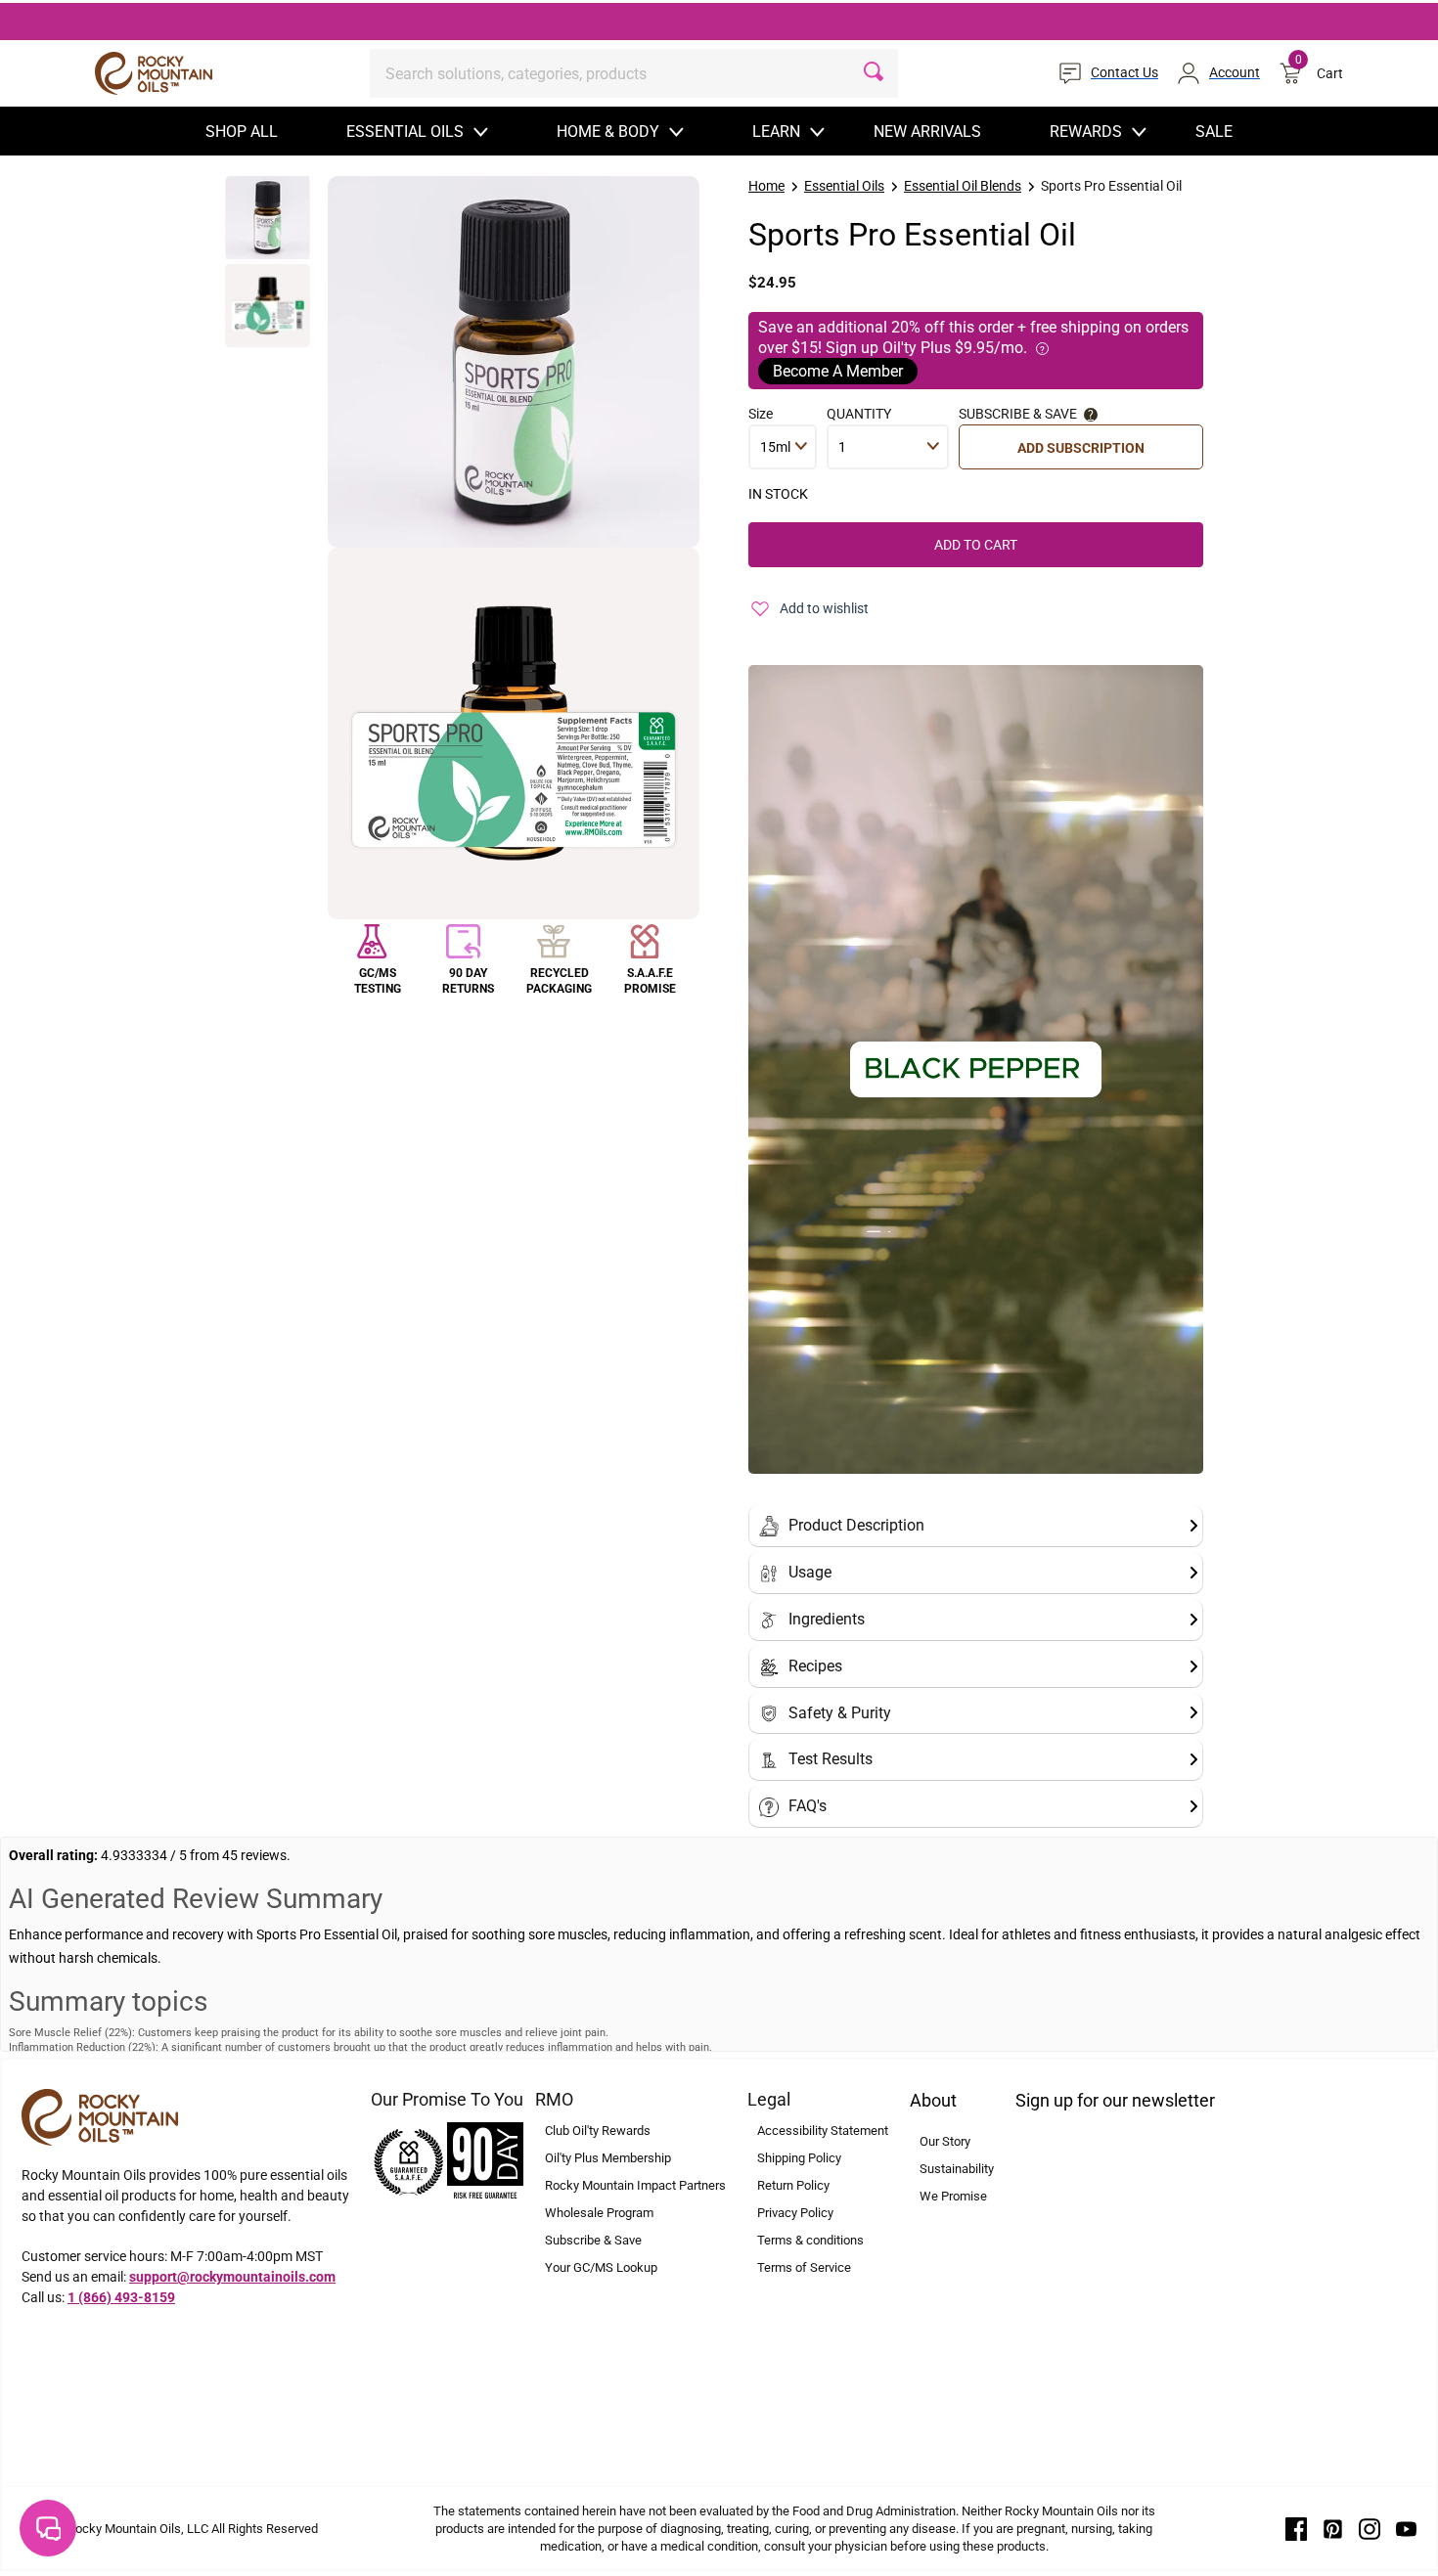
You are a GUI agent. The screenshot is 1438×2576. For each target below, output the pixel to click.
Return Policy (793, 2185)
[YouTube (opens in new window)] (1407, 2528)
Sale (1214, 132)
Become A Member (838, 371)
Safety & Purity (840, 1713)
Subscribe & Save (593, 2240)
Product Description (856, 1525)
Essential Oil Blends (963, 186)
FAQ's (808, 1806)
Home (766, 186)
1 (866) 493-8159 (121, 2297)
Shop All (242, 132)
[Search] (874, 73)
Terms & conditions (810, 2240)
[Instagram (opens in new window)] (1370, 2528)
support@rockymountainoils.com (232, 2277)
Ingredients (827, 1619)
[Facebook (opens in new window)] (1296, 2528)
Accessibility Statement (823, 2131)
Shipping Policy (799, 2158)
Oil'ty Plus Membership (608, 2158)
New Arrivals (927, 132)
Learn (776, 132)
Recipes (815, 1666)
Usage (810, 1572)
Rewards (1086, 132)
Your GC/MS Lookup (601, 2267)
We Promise (953, 2196)
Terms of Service (804, 2267)
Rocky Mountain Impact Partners (635, 2185)
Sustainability (957, 2169)
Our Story (945, 2141)
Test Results (831, 1759)
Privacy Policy (795, 2213)
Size (761, 414)
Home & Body (608, 132)
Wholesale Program (599, 2213)
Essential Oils (405, 132)
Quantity (859, 414)
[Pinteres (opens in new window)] (1333, 2528)
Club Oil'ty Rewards (598, 2131)
